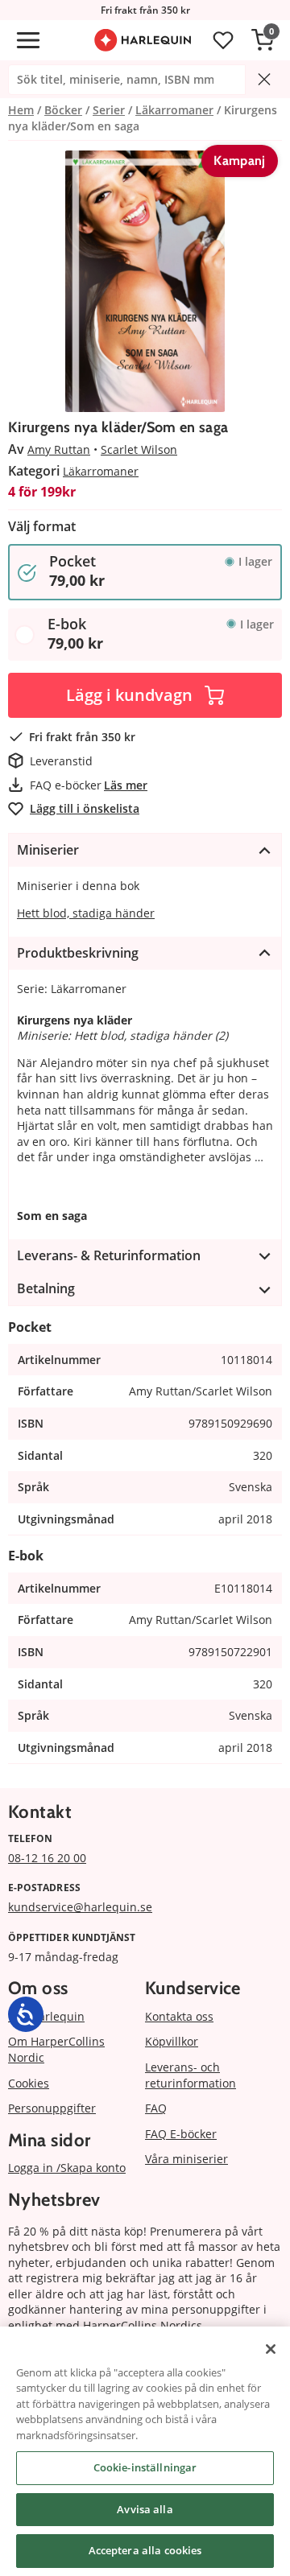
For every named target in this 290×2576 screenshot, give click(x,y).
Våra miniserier (186, 2159)
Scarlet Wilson (139, 449)
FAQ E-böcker (181, 2134)
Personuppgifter (52, 2108)
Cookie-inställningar (145, 2467)
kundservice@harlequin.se (80, 1907)
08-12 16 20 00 (47, 1858)
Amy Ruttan (59, 449)
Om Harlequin (46, 2016)
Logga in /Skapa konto (67, 2168)
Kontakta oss (179, 2016)
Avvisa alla (145, 2509)
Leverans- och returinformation (191, 2075)
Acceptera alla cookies (145, 2550)
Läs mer (126, 785)
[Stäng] (271, 2349)
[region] (145, 2451)
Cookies (29, 2083)
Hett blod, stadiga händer (86, 913)
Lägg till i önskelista (85, 808)
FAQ (156, 2108)
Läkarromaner (101, 471)
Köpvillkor (172, 2041)
